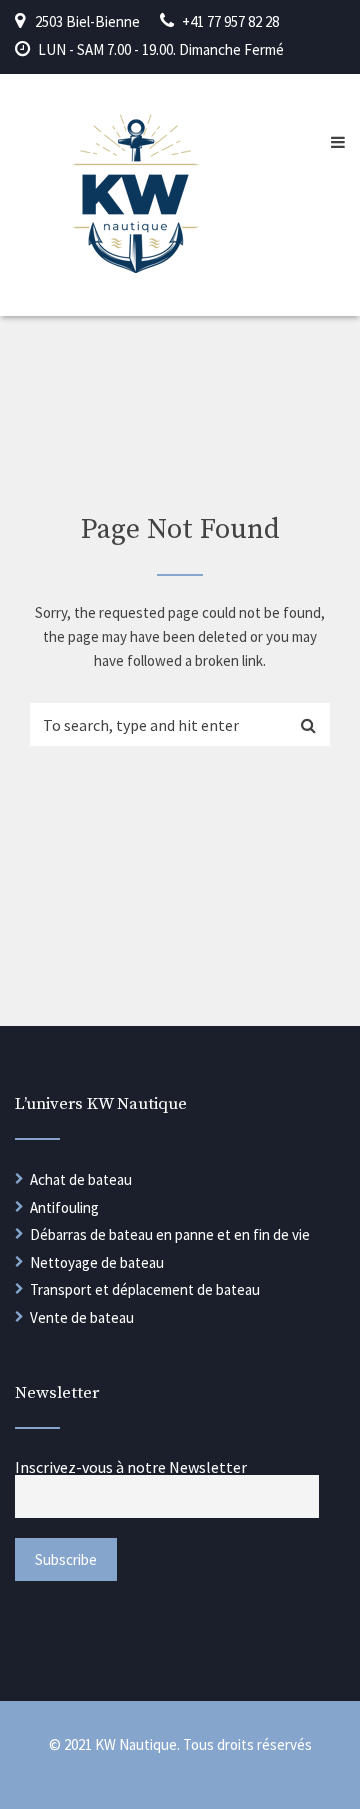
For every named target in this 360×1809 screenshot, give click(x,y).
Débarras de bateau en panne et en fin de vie (170, 1234)
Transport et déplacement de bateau (145, 1289)
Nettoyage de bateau (97, 1262)
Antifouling (64, 1207)
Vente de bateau (82, 1317)
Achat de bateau (81, 1179)
